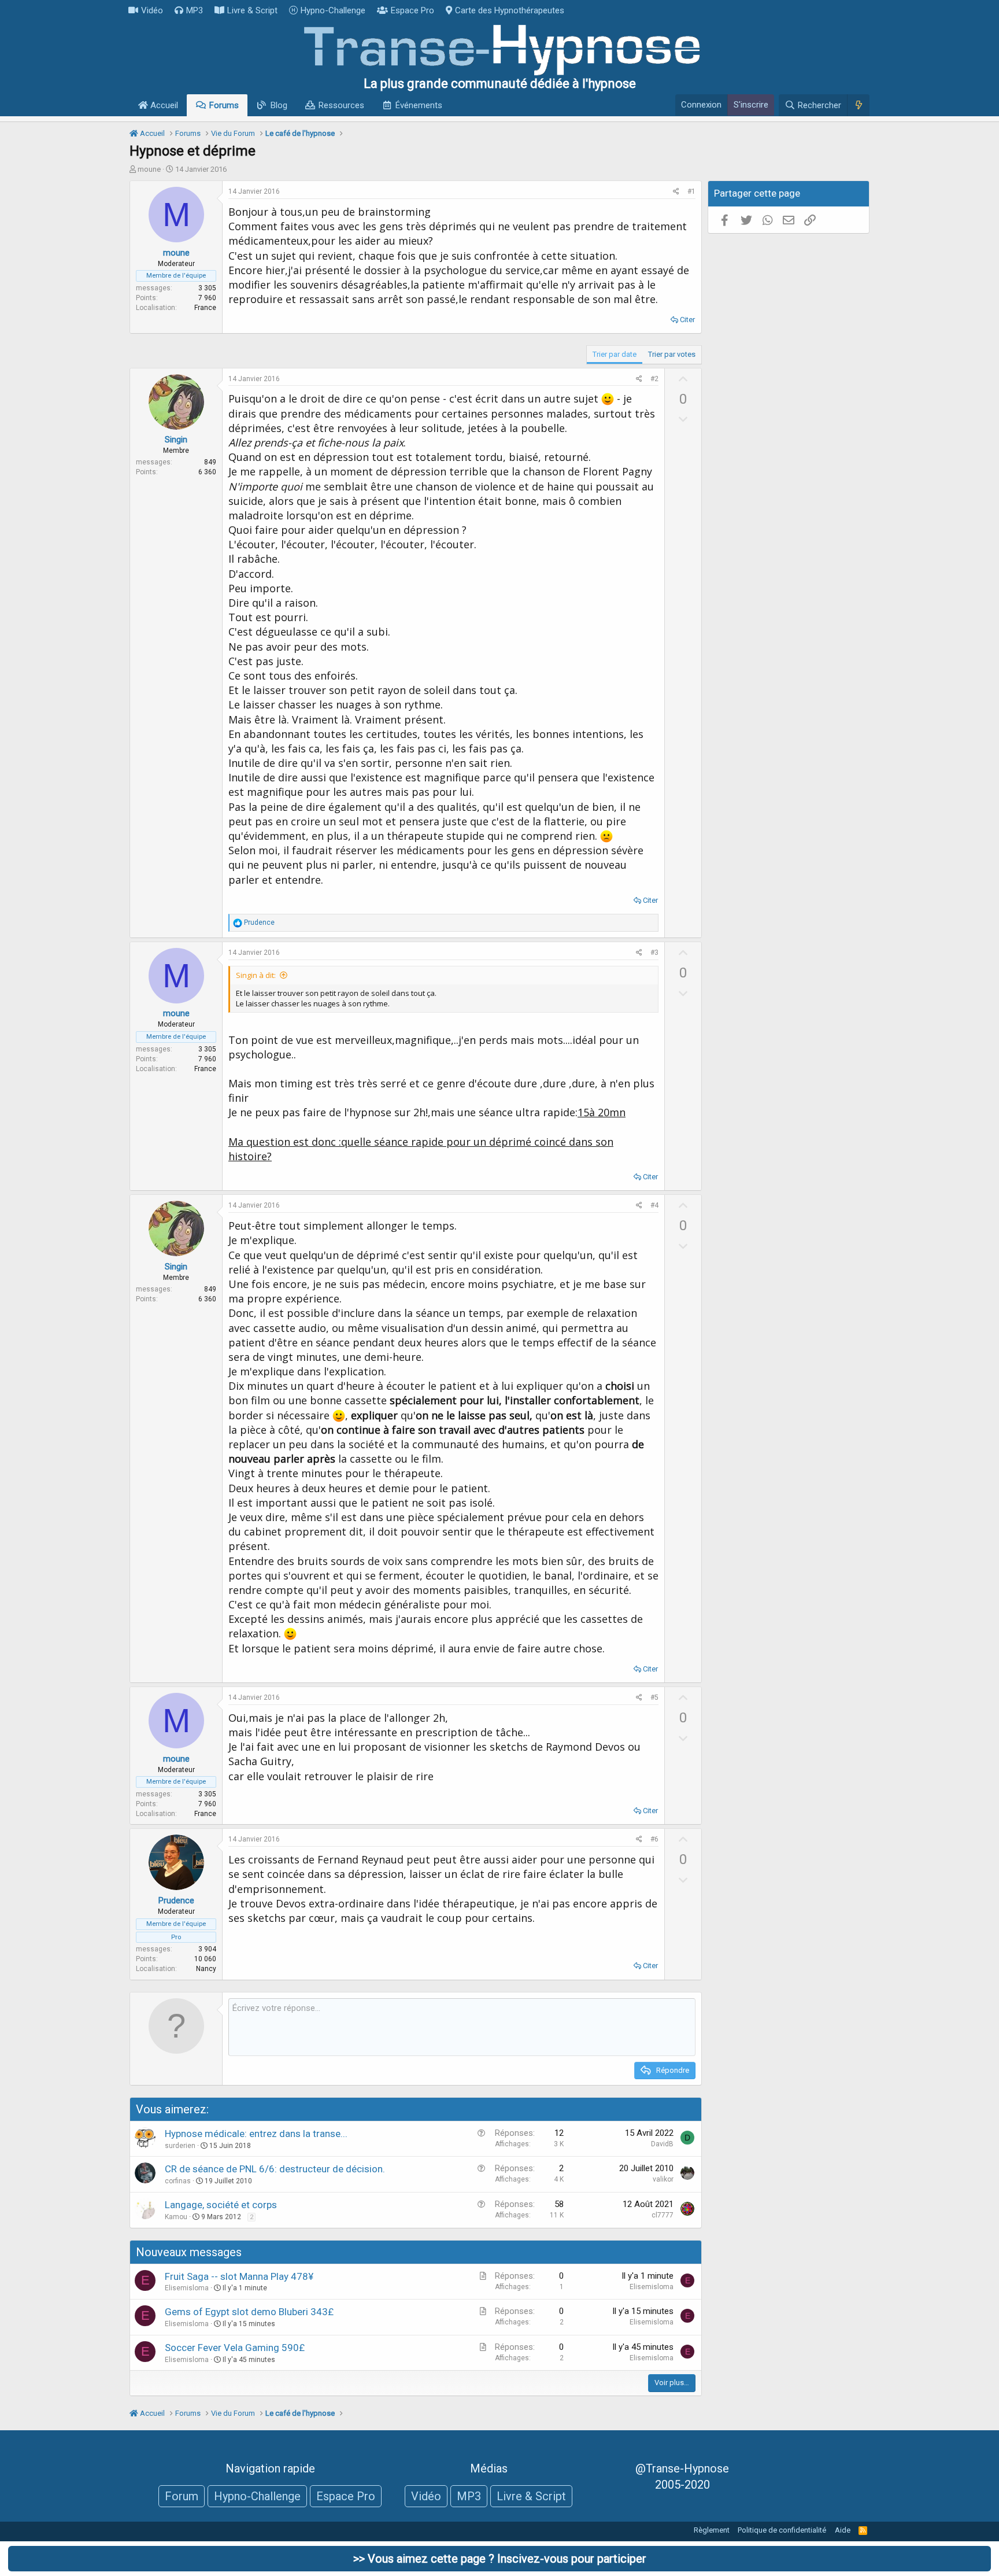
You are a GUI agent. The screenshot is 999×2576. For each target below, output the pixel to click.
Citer (687, 320)
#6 (654, 1839)
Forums (224, 105)
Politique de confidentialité (782, 2530)
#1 (691, 191)
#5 (654, 1697)
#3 (654, 953)
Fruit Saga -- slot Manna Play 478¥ (239, 2276)
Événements (419, 105)
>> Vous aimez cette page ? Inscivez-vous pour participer (500, 2559)
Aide (843, 2530)
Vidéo (152, 10)
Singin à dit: (256, 975)
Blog (279, 105)
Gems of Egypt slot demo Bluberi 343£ (249, 2312)
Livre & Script (252, 10)
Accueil (163, 105)
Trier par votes (672, 354)
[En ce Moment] (858, 105)
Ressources (341, 105)
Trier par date (615, 354)
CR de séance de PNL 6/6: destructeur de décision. (275, 2169)
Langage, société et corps (221, 2205)
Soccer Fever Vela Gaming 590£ (235, 2348)
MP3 (195, 10)
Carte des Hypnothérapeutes (510, 10)
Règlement (712, 2530)
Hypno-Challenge (333, 10)
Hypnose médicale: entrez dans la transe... (256, 2134)
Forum (182, 2496)
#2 (654, 379)
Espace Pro (412, 10)
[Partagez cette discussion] (676, 192)
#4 (654, 1205)
